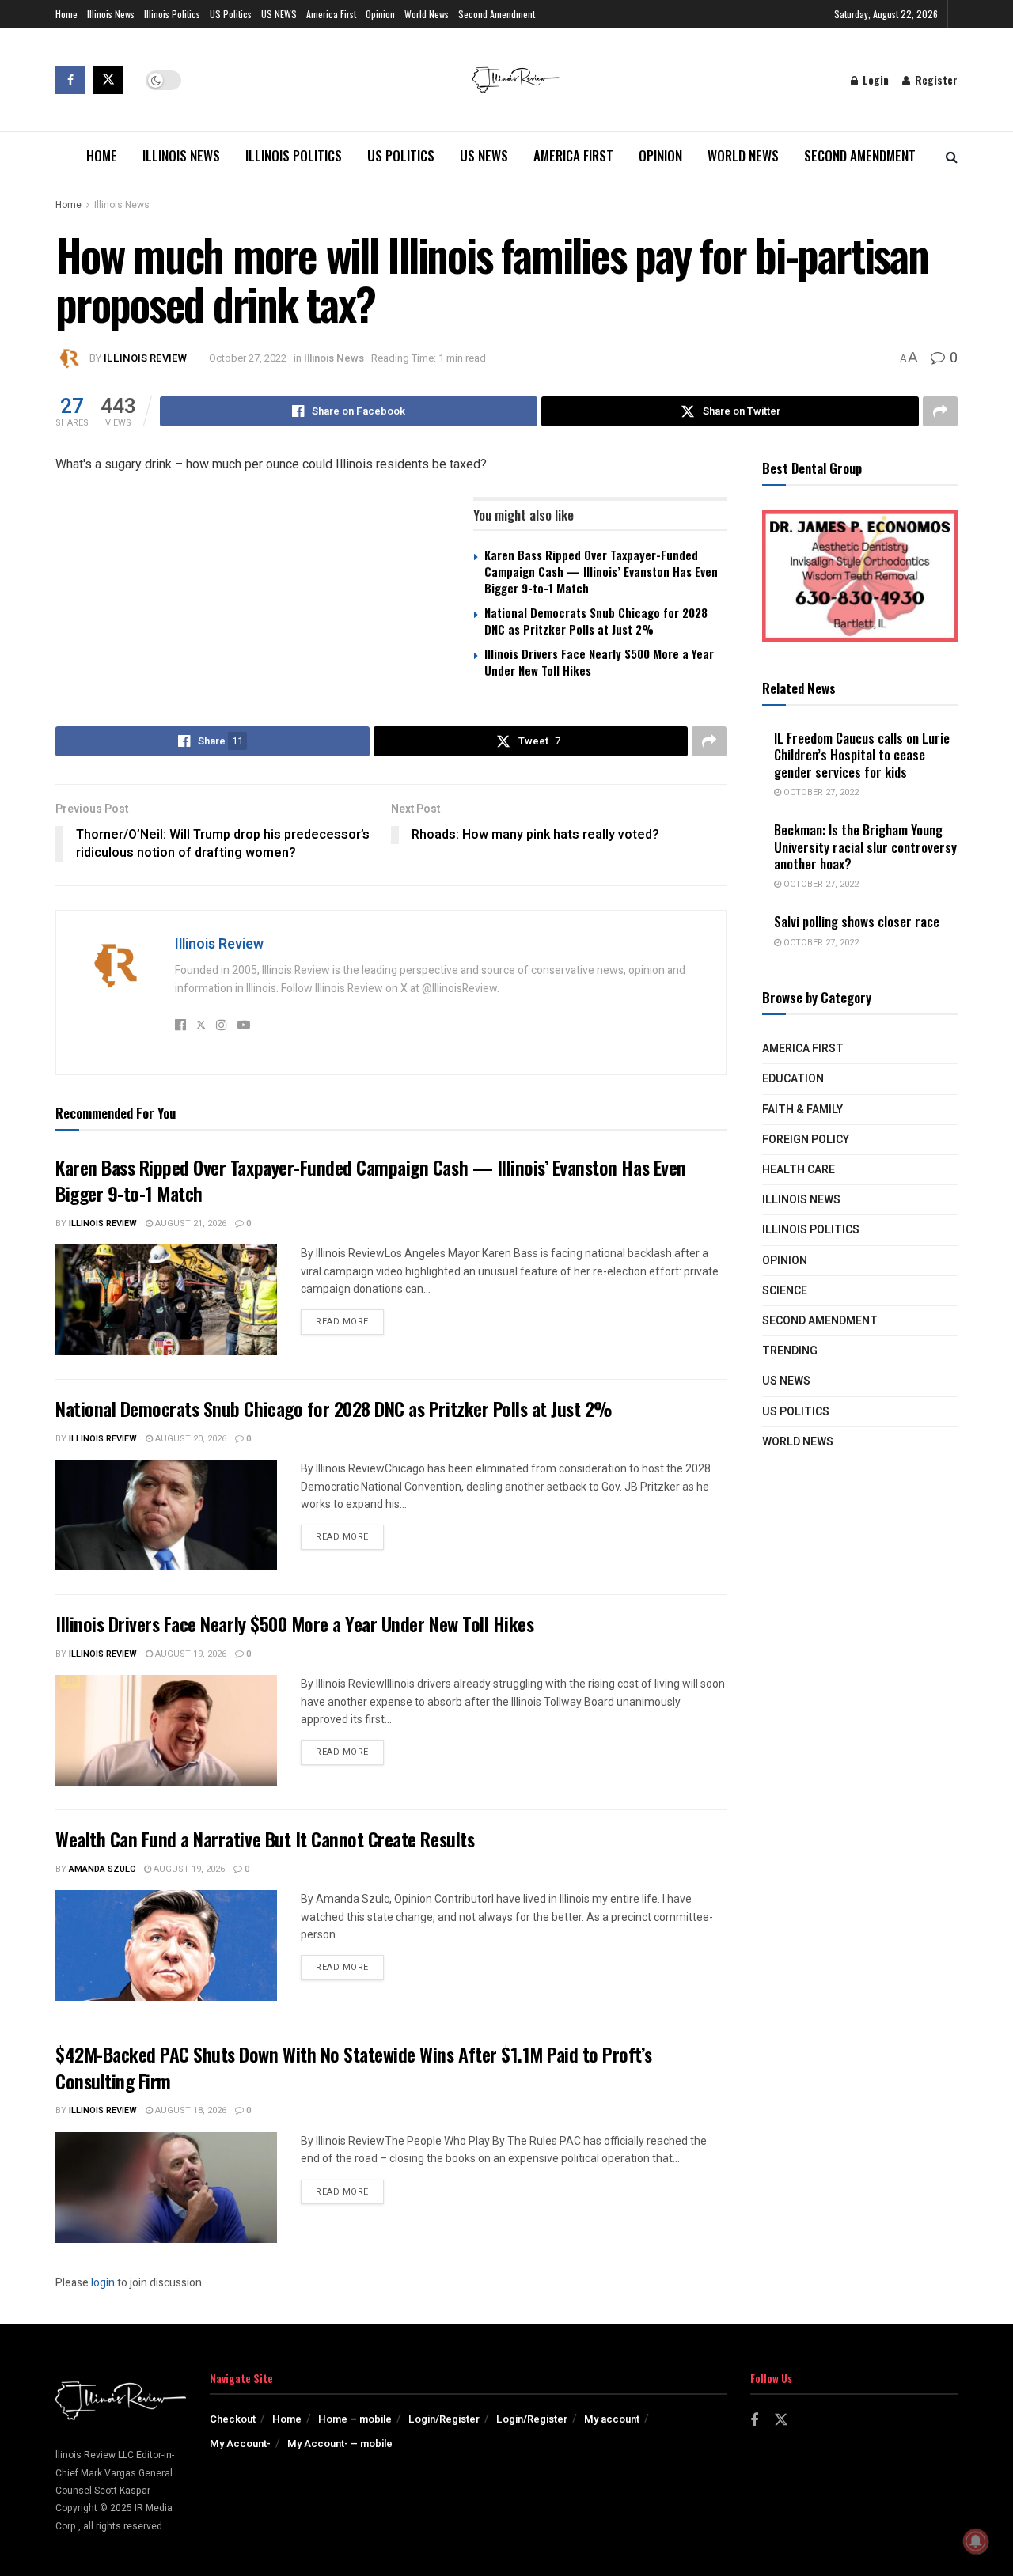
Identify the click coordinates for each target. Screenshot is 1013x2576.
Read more (350, 1321)
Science (785, 1291)
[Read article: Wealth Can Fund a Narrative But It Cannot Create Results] (166, 1945)
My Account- (240, 2443)
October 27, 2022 (248, 358)
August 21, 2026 (190, 1224)
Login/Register (444, 2419)
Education (793, 1079)
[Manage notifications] (976, 2541)
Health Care (799, 1170)
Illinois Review (145, 358)
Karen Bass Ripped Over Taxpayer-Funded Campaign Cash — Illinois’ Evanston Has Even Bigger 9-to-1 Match (601, 571)
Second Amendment (497, 14)
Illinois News (111, 14)
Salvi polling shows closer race (857, 921)
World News (427, 14)
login (103, 2283)
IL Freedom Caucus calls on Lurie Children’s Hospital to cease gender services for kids (862, 755)
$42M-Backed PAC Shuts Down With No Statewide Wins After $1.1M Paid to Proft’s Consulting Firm (353, 2067)
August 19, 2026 (190, 1654)
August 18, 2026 (190, 2110)
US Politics (231, 14)
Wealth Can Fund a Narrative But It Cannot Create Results (265, 1839)
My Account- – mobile (340, 2443)
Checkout (233, 2419)
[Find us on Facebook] (70, 80)
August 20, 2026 (190, 1439)
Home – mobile (355, 2419)
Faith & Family (802, 1110)
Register (935, 80)
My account (612, 2419)
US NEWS (279, 14)
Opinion (380, 14)
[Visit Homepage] (516, 80)
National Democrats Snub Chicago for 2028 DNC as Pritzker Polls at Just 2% (596, 621)
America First (331, 14)
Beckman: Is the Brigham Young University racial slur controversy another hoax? (865, 847)
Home (66, 14)
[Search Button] (952, 156)
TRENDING (790, 1351)
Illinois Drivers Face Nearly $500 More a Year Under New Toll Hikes (599, 662)
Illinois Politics (172, 14)
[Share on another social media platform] (940, 411)
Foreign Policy (806, 1140)
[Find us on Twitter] (108, 80)
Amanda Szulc (102, 1869)
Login (874, 80)
